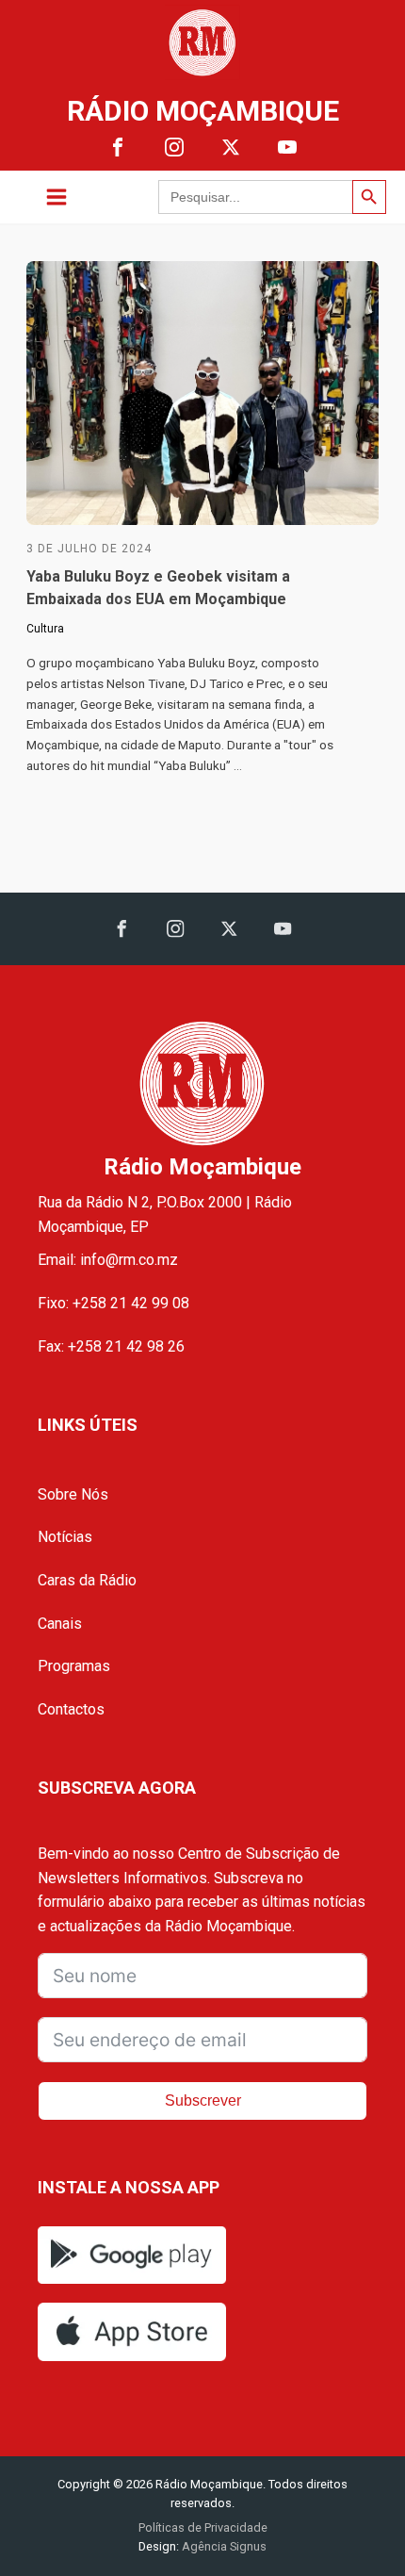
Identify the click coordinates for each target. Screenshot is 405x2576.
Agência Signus (223, 2546)
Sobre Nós (73, 1494)
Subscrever (203, 2100)
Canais (60, 1624)
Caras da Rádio (87, 1580)
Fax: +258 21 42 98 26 (111, 1346)
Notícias (65, 1537)
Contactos (71, 1709)
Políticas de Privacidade (203, 2527)
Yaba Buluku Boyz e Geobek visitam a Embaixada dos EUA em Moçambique (158, 588)
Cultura (45, 629)
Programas (74, 1666)
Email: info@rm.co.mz (108, 1260)
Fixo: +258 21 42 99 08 (113, 1303)
